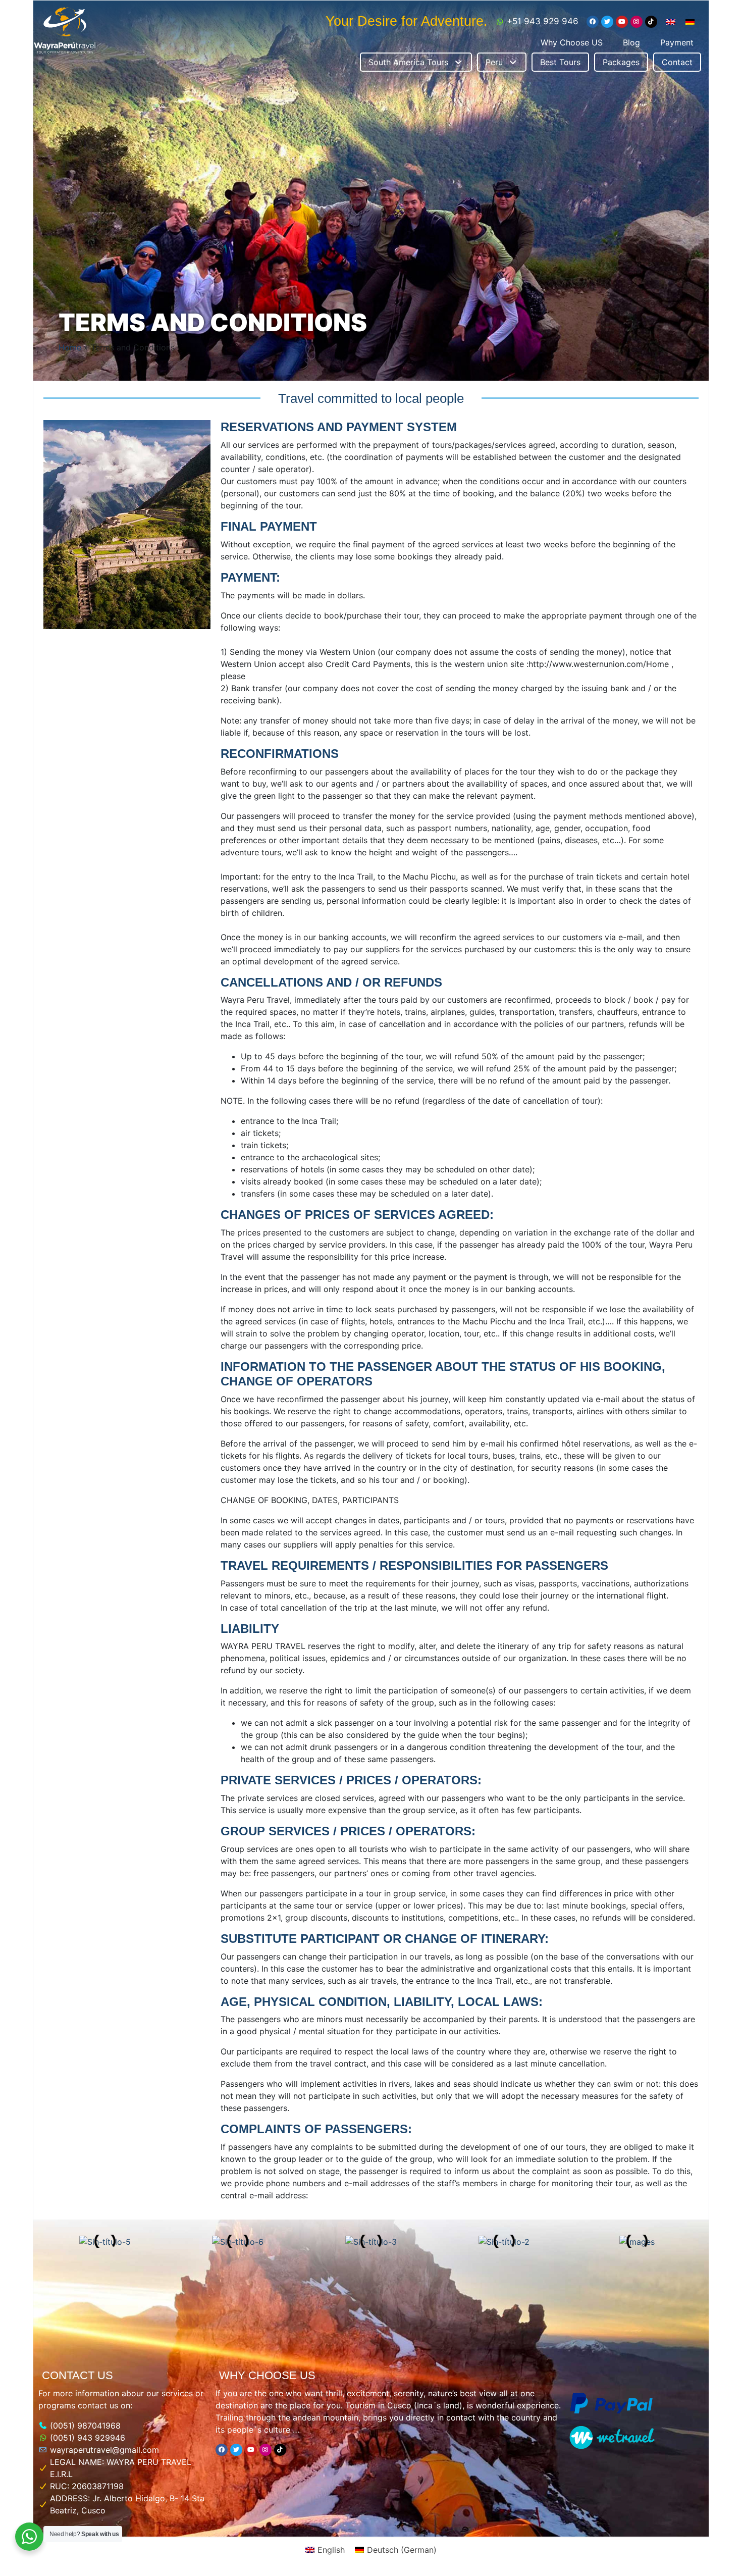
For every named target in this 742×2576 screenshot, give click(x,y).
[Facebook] (593, 22)
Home (70, 347)
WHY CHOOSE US (267, 2375)
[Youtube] (622, 22)
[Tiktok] (651, 22)
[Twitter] (607, 22)
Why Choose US (572, 42)
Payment (677, 42)
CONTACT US (77, 2375)
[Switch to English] (671, 21)
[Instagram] (637, 22)
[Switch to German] (690, 21)
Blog (631, 42)
